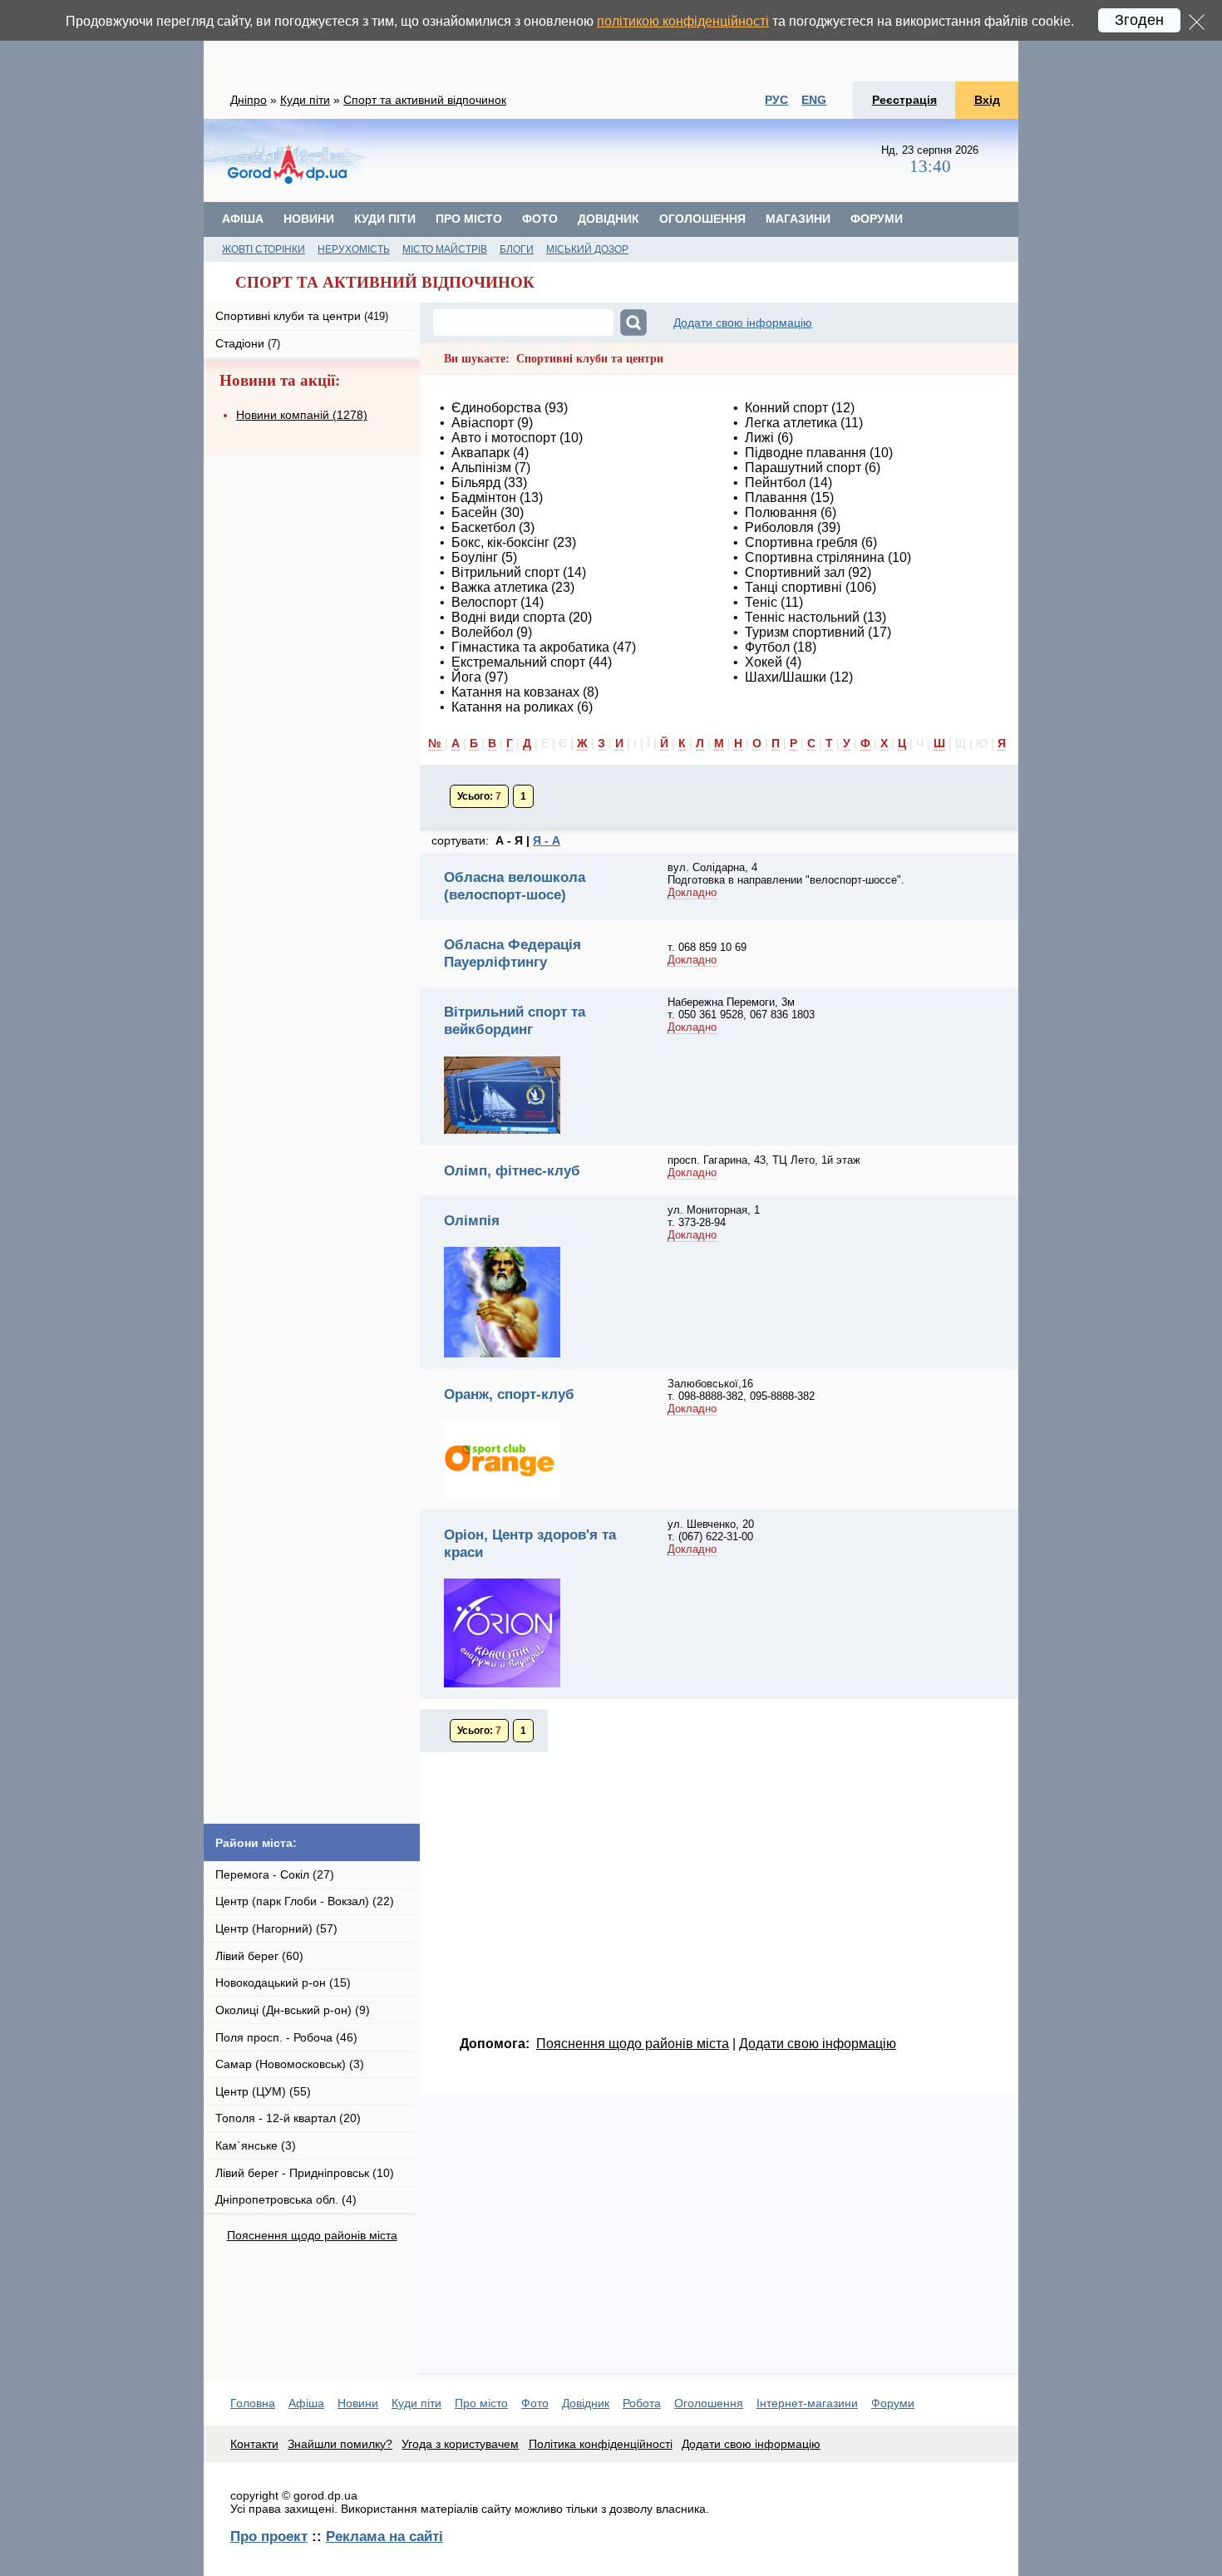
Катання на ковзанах (517, 692)
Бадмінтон (484, 497)
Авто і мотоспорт (504, 438)
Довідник (609, 219)
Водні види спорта (508, 617)
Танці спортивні (793, 587)
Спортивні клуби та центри (302, 316)
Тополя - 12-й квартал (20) (288, 2118)
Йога (466, 677)
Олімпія (472, 1220)
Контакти (254, 2444)
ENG (814, 100)
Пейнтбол (775, 483)
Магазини (798, 219)
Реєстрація (904, 100)
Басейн (474, 512)
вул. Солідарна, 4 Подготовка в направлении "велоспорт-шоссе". (786, 874)
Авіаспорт (483, 423)
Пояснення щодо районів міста (312, 2235)
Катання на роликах (512, 707)
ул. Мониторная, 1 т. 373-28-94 (714, 1216)
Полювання (781, 512)
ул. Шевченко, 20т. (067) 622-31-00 (711, 1530)
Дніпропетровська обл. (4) (286, 2199)
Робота (642, 2403)
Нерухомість (354, 249)
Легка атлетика (791, 423)
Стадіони (248, 343)
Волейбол (482, 632)
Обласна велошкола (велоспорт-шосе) (515, 886)
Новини (309, 219)
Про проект (269, 2536)
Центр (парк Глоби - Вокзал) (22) (305, 1901)
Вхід (987, 100)
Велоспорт (484, 602)
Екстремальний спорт (518, 662)
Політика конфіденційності (601, 2444)
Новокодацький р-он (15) (283, 1982)
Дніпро (249, 100)
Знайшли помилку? (340, 2444)
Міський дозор (587, 249)
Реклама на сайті (384, 2536)
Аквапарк (480, 453)
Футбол (767, 647)
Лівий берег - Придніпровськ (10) (305, 2173)
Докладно (692, 892)
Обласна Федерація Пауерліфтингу (512, 953)
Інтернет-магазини (807, 2403)
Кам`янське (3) (256, 2145)
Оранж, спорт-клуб (509, 1394)
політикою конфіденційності (683, 21)
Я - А (547, 840)
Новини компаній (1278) (302, 415)
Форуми (877, 219)
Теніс (761, 602)
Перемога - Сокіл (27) (275, 1874)
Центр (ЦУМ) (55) (263, 2091)
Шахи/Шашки (786, 677)
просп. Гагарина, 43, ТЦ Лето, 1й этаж (764, 1160)
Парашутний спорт (803, 468)
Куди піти (305, 100)
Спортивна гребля (801, 542)
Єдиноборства (496, 408)
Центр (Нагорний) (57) (276, 1928)
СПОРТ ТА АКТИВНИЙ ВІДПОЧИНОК (385, 282)
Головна (253, 2403)
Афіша (243, 219)
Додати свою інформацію (743, 323)
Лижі (759, 438)
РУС (776, 100)
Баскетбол (483, 527)
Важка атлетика (500, 587)
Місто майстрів (445, 249)
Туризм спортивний (805, 632)
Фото (540, 219)
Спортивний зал (795, 572)
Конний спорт (786, 408)
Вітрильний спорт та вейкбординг (515, 1020)
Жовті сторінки (264, 249)
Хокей (764, 662)
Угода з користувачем (460, 2444)
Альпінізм (481, 468)
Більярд (476, 483)
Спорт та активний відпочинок (425, 100)
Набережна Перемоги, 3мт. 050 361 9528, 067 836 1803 (741, 1008)
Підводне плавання (806, 453)
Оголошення (702, 219)
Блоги (517, 249)
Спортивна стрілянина (815, 557)
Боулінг (475, 557)
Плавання (776, 497)
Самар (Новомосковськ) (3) (290, 2064)
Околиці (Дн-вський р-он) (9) (293, 2010)
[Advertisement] (611, 41)
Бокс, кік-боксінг (500, 542)
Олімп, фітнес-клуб (512, 1170)
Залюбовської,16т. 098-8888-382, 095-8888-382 (741, 1390)
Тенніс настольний (802, 617)
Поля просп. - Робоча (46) (286, 2037)
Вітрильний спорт (505, 572)
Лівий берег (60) (259, 1956)
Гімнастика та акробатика (530, 647)
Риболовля (779, 527)
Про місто (469, 219)
